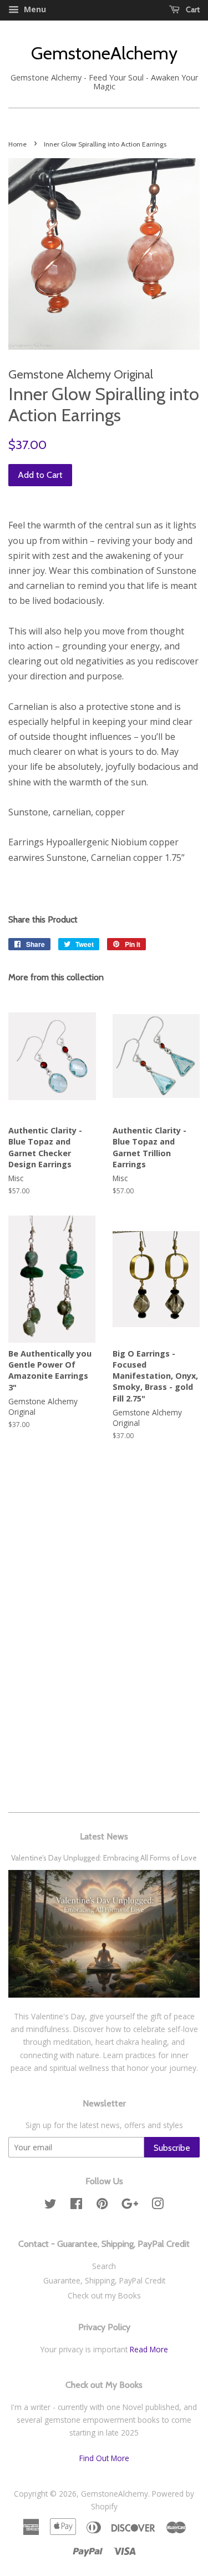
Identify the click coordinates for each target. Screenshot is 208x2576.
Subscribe (172, 2148)
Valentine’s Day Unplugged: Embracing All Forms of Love (104, 1858)
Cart (192, 9)
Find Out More (104, 2458)
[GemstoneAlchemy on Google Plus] (130, 2206)
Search (104, 2266)
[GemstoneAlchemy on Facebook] (76, 2206)
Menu (34, 9)
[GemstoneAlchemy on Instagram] (158, 2206)
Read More (148, 2349)
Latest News (104, 1836)
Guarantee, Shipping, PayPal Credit (104, 2280)
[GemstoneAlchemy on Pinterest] (102, 2206)
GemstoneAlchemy (104, 53)
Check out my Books (104, 2295)
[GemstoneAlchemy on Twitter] (50, 2206)
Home (17, 144)
